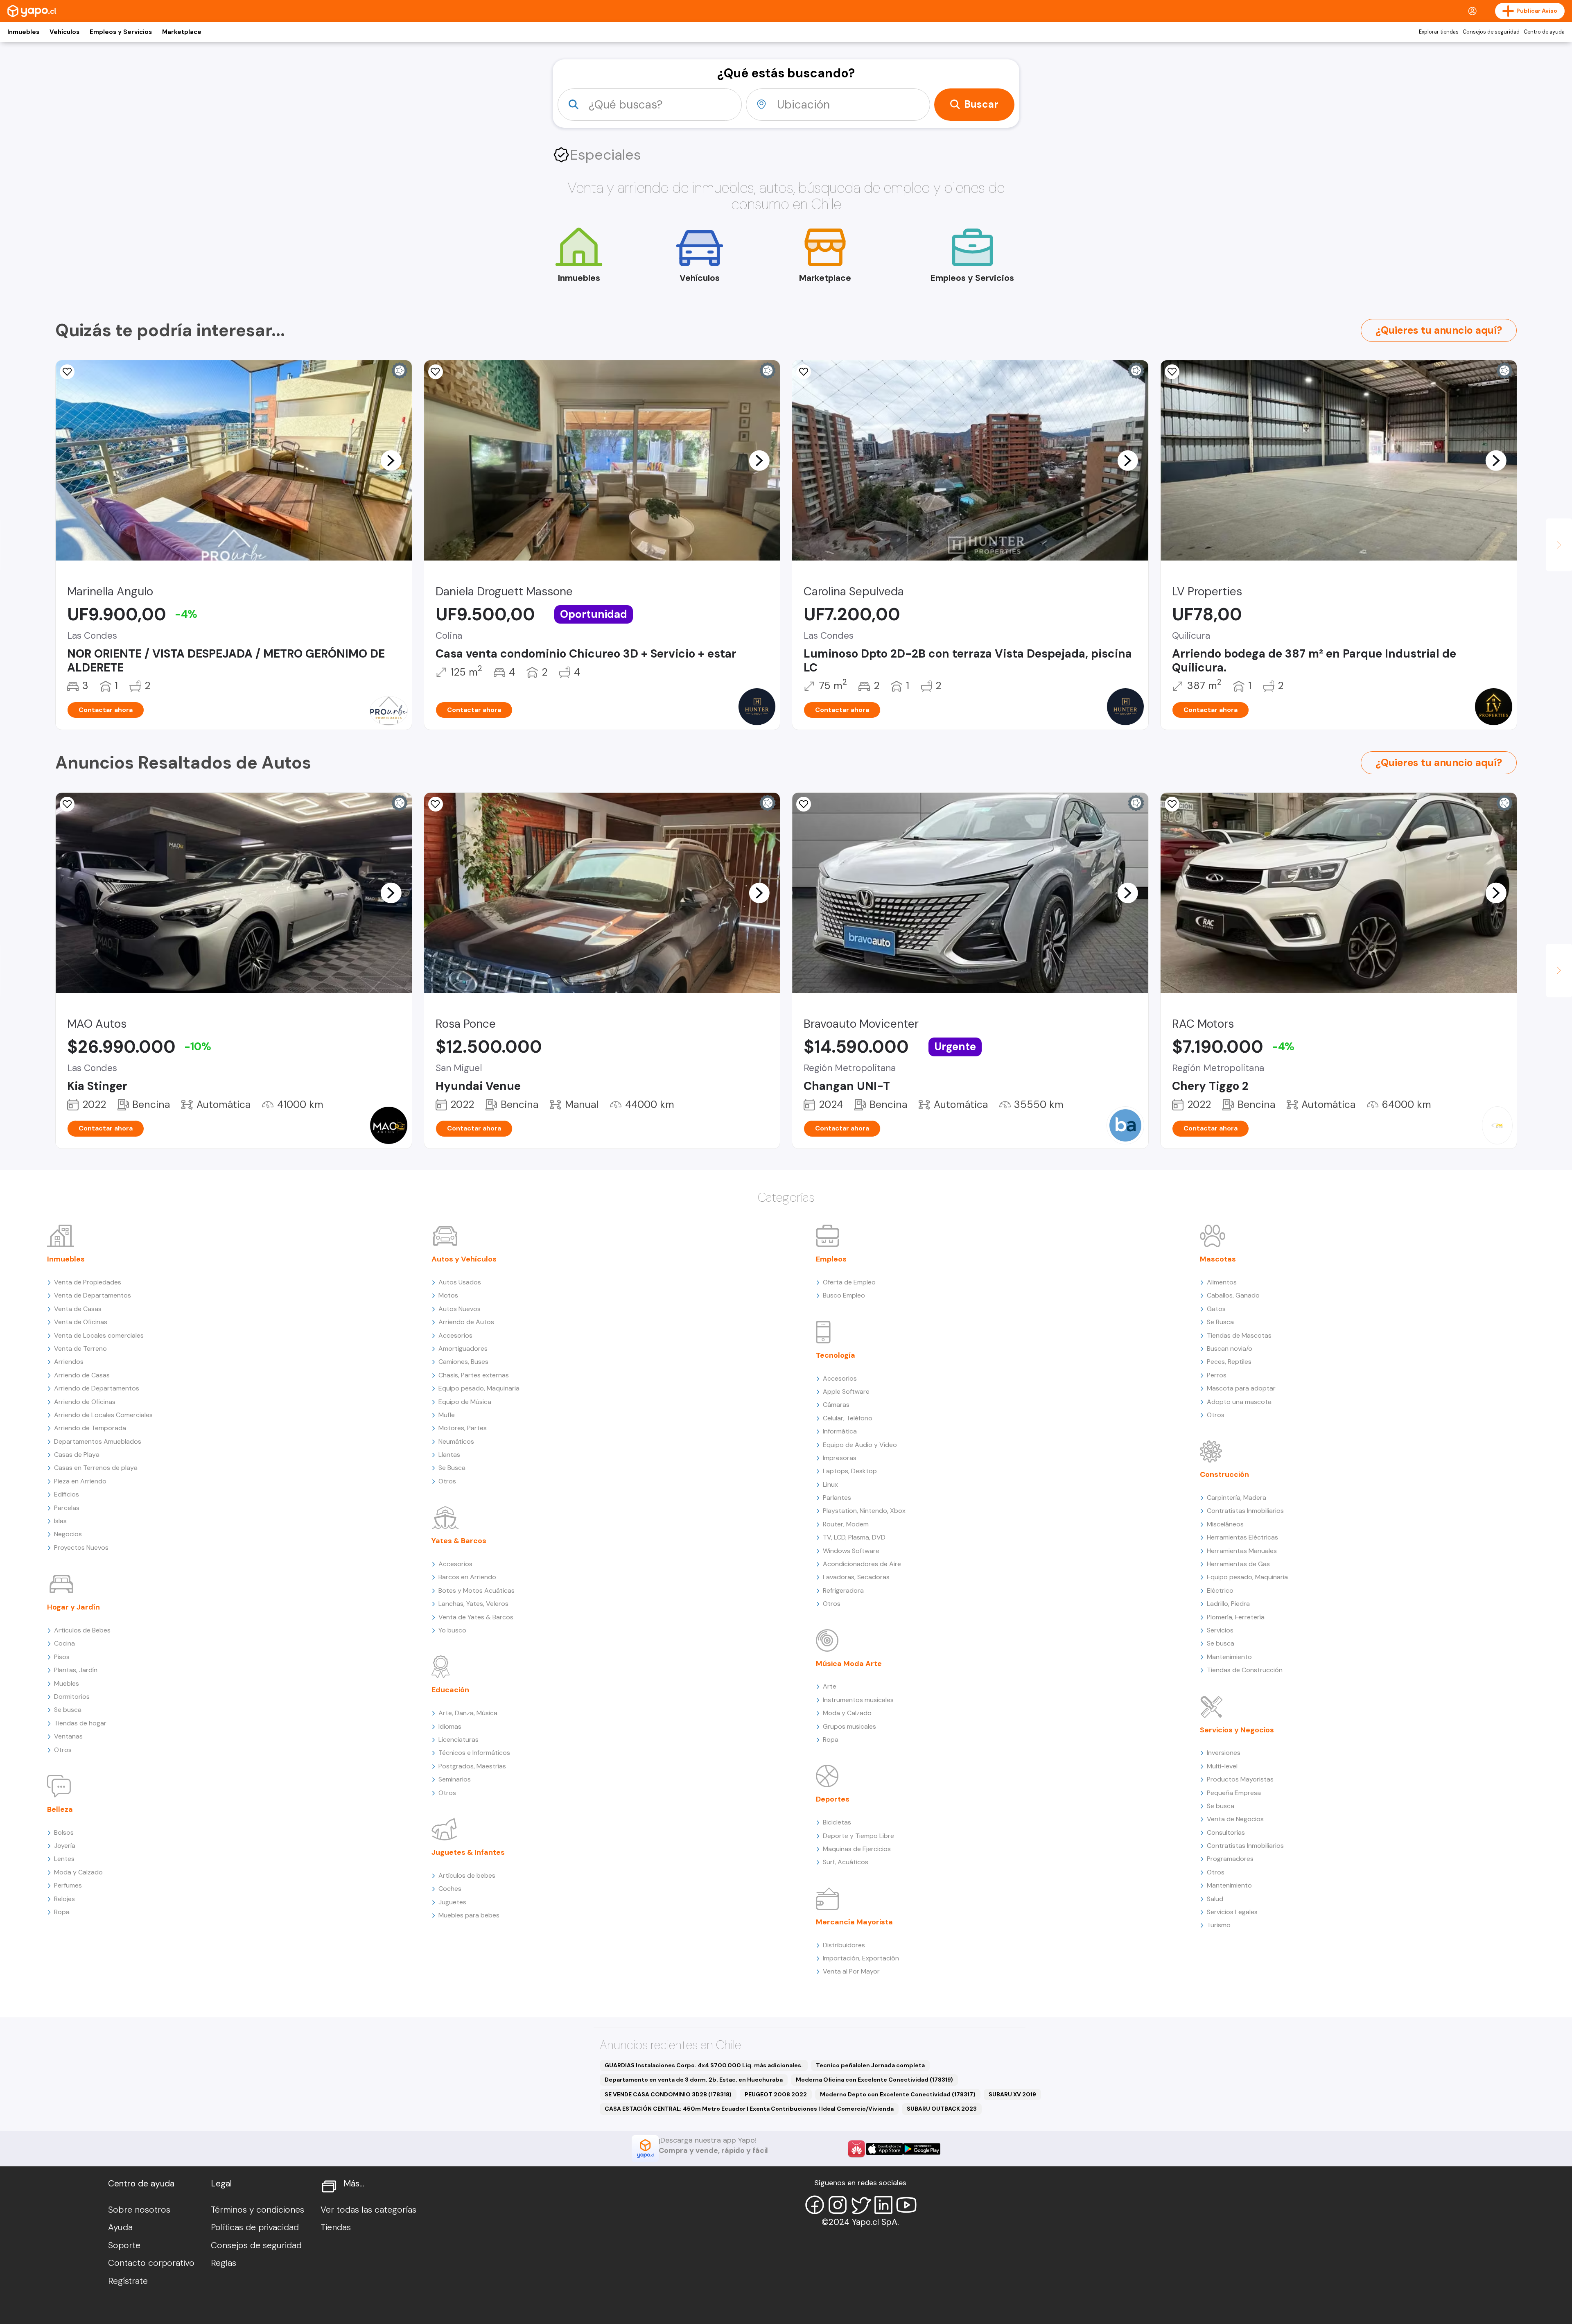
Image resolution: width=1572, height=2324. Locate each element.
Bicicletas (837, 1822)
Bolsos (64, 1832)
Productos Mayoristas (1240, 1779)
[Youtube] (906, 2205)
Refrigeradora (843, 1590)
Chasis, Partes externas (474, 1375)
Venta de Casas (78, 1309)
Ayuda (120, 2227)
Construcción (1224, 1474)
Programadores (1230, 1859)
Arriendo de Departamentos (97, 1388)
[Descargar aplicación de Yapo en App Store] (884, 2149)
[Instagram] (838, 2205)
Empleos (831, 1259)
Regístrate (128, 2281)
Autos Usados (460, 1282)
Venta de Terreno (80, 1349)
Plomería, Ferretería (1236, 1617)
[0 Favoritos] (67, 372)
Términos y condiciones (257, 2210)
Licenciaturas (458, 1740)
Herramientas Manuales (1242, 1551)
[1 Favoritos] (804, 372)
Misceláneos (1225, 1524)
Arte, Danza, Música (468, 1713)
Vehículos (64, 32)
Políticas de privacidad (255, 2227)
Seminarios (455, 1779)
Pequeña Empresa (1234, 1793)
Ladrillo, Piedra (1228, 1604)
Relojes (64, 1899)
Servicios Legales (1232, 1912)
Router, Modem (846, 1524)
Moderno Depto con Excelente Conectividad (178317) (898, 2094)
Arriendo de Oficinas (85, 1402)
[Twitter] (861, 2205)
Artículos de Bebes (82, 1630)
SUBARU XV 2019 (1012, 2094)
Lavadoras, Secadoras (856, 1577)
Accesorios (455, 1335)
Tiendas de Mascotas (1239, 1335)
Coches (450, 1889)
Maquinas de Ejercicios (857, 1849)
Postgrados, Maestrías (472, 1766)
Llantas (449, 1455)
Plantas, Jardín (76, 1670)
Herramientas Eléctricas (1242, 1537)
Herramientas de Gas (1238, 1564)
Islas (60, 1521)
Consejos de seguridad (1491, 32)
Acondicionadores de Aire (862, 1564)
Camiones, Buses (463, 1362)
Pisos (62, 1657)
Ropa (62, 1912)
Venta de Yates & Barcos (476, 1617)
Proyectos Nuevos (81, 1547)
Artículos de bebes (467, 1875)
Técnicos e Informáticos (474, 1753)
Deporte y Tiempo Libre (858, 1836)
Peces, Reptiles (1229, 1362)
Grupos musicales (849, 1726)
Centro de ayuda (1544, 32)
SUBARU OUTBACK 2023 (942, 2109)
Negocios (68, 1534)
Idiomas (450, 1726)
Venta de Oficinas (81, 1322)
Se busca (68, 1710)
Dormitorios (72, 1697)
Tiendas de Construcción (1245, 1670)
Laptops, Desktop (850, 1471)
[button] (391, 460)
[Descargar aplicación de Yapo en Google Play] (922, 2149)
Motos (448, 1295)
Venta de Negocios (1235, 1819)
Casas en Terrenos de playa (96, 1468)
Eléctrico (1220, 1590)
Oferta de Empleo (849, 1282)
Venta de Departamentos (93, 1295)
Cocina (64, 1643)
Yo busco (452, 1630)
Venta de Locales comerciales (99, 1335)
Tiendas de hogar (80, 1723)
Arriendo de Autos (466, 1322)
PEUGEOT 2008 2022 (776, 2094)
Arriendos (69, 1362)
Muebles (67, 1683)
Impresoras (840, 1458)
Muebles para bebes (469, 1915)
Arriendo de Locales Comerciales (103, 1415)
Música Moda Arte (849, 1664)
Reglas (224, 2263)
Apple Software (846, 1391)
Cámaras (836, 1405)
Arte (830, 1686)
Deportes (833, 1799)
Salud (1215, 1899)
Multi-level (1222, 1766)
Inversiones (1224, 1753)
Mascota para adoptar (1241, 1388)
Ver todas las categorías (368, 2210)
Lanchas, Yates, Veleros (473, 1604)
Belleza (60, 1809)
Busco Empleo (844, 1295)
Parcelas (67, 1508)
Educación (450, 1690)
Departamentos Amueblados (98, 1441)
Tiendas (336, 2227)
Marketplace (182, 32)
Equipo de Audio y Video (860, 1445)
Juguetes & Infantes (468, 1852)
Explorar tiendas (1439, 32)
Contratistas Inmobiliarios (1245, 1511)
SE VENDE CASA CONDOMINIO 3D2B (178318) (668, 2094)
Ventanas (68, 1736)
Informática (840, 1431)
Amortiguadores (463, 1349)
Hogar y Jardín (73, 1607)
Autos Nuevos (460, 1309)
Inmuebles (23, 32)
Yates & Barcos (459, 1541)
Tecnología (836, 1355)
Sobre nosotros (139, 2210)
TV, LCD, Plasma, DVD (854, 1537)
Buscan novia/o (1230, 1349)
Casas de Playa (77, 1455)
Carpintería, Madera (1237, 1498)
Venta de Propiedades (88, 1282)
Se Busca (452, 1468)
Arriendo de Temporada (90, 1428)
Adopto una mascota (1239, 1402)
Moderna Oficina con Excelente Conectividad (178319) (874, 2080)
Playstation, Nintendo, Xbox (864, 1511)
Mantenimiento (1229, 1657)
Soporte (124, 2245)
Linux (830, 1484)
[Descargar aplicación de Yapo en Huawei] (856, 2149)
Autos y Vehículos (464, 1259)
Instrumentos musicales (858, 1700)
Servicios (1220, 1630)
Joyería (65, 1846)
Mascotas (1218, 1259)
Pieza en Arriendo (80, 1481)
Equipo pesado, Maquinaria (479, 1388)
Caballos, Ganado (1233, 1295)
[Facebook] (815, 2205)
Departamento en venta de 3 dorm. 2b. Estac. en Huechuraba (694, 2080)
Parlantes (837, 1498)
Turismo (1219, 1925)
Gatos (1216, 1309)
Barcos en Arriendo (467, 1577)
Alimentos (1222, 1282)
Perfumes (68, 1885)
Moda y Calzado (78, 1872)
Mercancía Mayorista (854, 1922)
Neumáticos (456, 1441)
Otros (63, 1750)
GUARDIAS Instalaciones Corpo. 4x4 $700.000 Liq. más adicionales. (704, 2065)
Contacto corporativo (151, 2263)
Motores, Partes (463, 1428)
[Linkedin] (883, 2205)
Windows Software (851, 1551)
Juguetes (452, 1902)
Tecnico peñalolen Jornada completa (870, 2065)
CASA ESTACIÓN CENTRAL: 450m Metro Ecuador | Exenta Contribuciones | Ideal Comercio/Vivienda (749, 2109)
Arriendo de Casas (82, 1375)
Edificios (67, 1494)
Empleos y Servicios (121, 32)
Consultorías (1226, 1832)
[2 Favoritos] (67, 804)
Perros (1217, 1375)
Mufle (447, 1415)
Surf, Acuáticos (846, 1862)
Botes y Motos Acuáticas (477, 1590)
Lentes (64, 1859)
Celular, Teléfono (848, 1418)
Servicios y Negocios (1237, 1730)
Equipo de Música (465, 1402)
